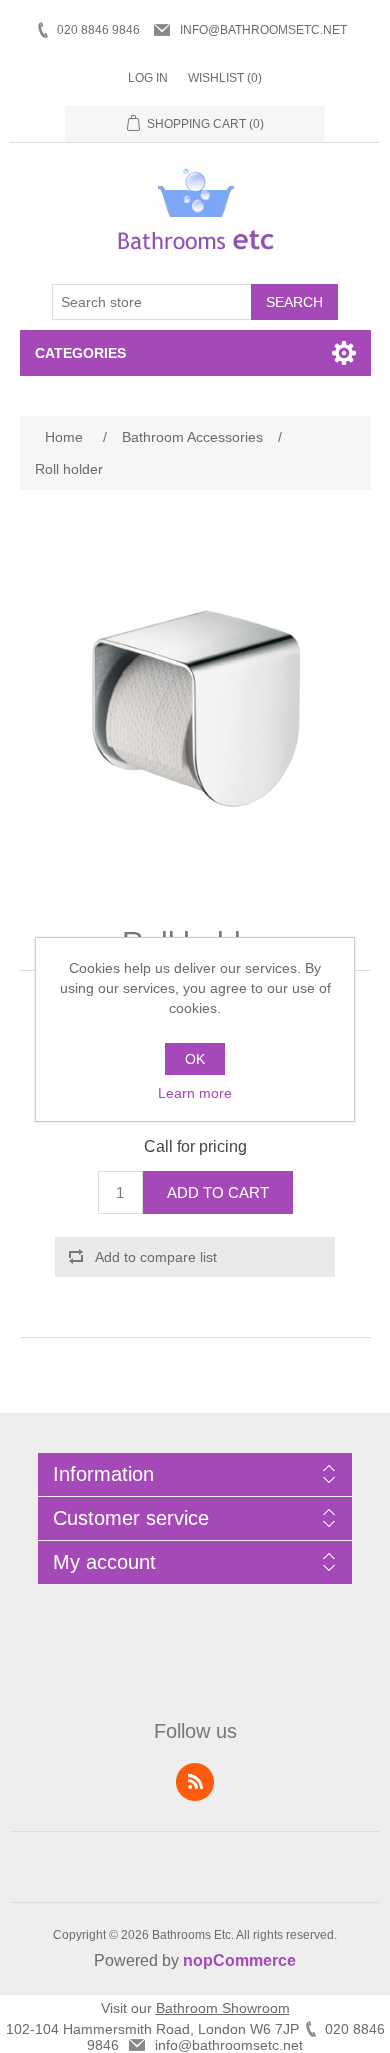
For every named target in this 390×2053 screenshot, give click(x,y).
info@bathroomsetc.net (263, 30)
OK (195, 1059)
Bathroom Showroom (223, 2008)
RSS (195, 1782)
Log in (148, 78)
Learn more (195, 1093)
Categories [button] (80, 353)
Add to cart (218, 1192)
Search (294, 302)
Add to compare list (156, 1257)
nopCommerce (239, 1960)
